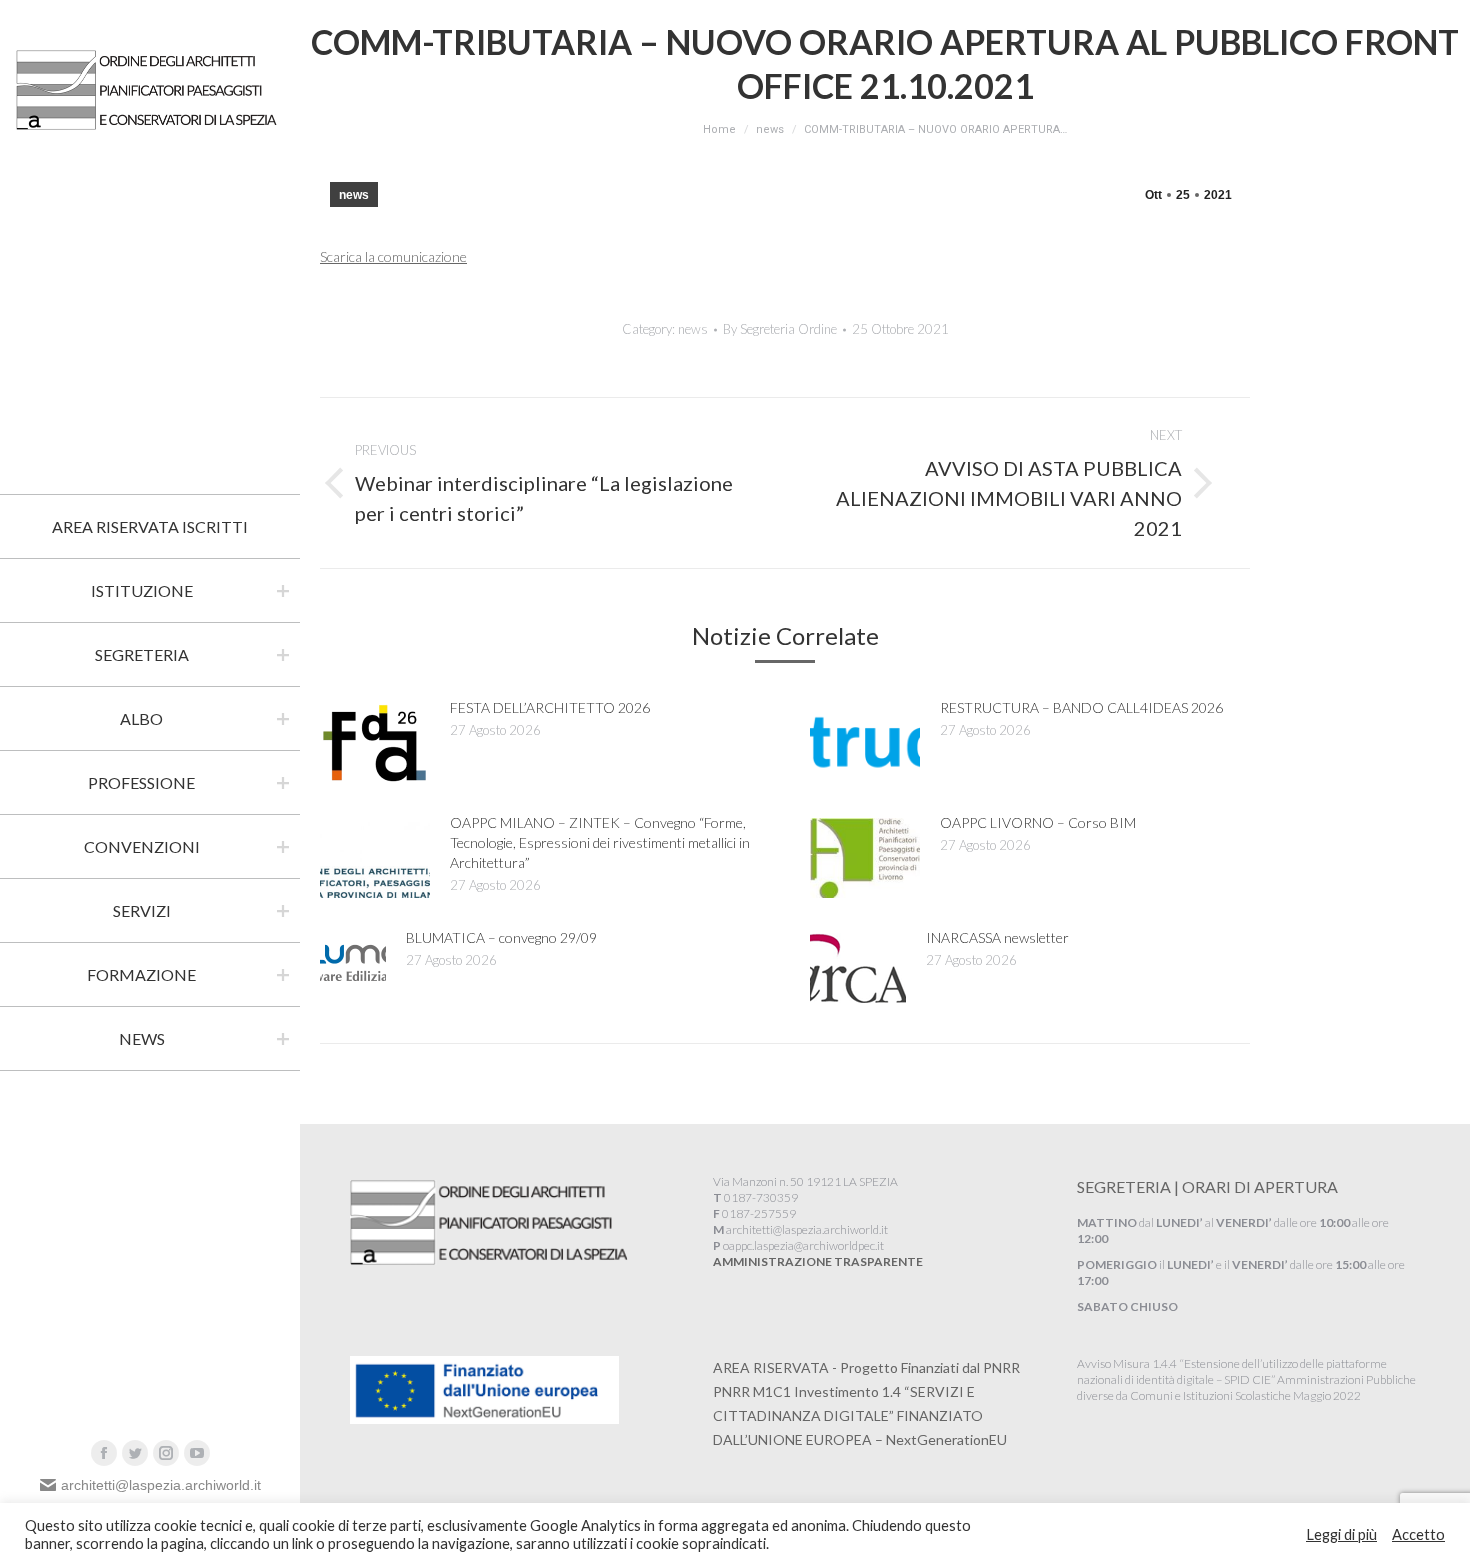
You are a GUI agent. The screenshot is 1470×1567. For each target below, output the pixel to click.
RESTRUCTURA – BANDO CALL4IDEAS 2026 (1081, 707)
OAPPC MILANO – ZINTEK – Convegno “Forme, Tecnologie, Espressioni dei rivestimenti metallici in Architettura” (600, 842)
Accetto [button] (1418, 1534)
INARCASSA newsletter (997, 937)
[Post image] (375, 743)
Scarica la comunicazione (393, 256)
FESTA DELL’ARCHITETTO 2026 (550, 707)
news (354, 195)
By (780, 329)
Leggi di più (1341, 1534)
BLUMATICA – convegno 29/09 (501, 937)
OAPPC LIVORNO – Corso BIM (1038, 822)
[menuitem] (150, 527)
